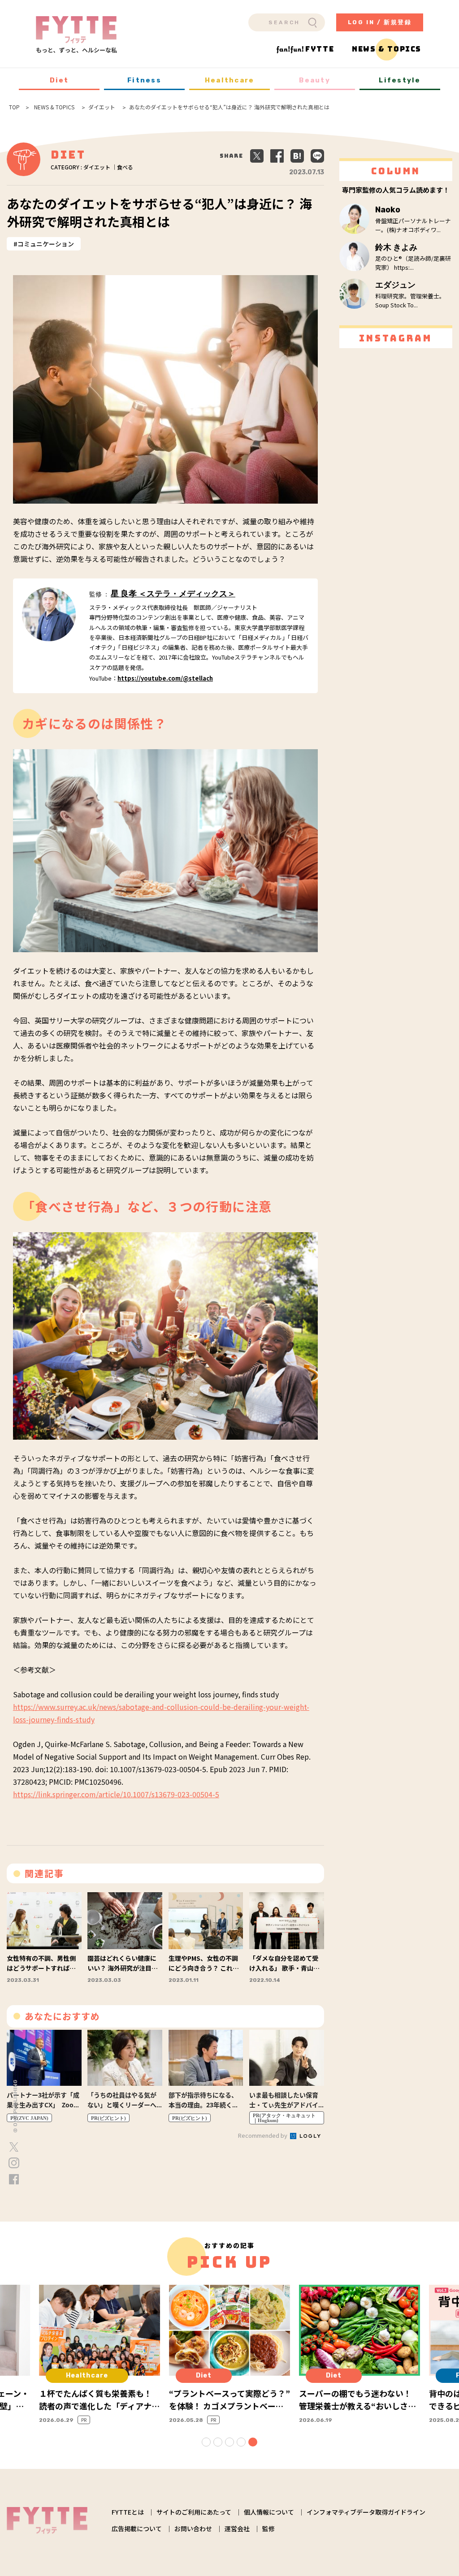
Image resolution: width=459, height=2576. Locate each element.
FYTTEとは (128, 2512)
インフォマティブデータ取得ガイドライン (366, 2512)
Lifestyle (400, 80)
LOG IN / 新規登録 (380, 22)
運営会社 (237, 2529)
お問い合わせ (193, 2529)
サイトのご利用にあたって (194, 2512)
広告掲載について (137, 2529)
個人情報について (269, 2512)
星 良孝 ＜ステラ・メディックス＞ (173, 594)
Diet (59, 80)
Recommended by (263, 2135)
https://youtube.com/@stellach (165, 678)
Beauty (315, 80)
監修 (268, 2529)
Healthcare (230, 80)
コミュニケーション (46, 244)
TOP (14, 107)
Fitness (144, 80)
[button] (206, 2442)
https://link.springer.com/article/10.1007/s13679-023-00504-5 (116, 1794)
